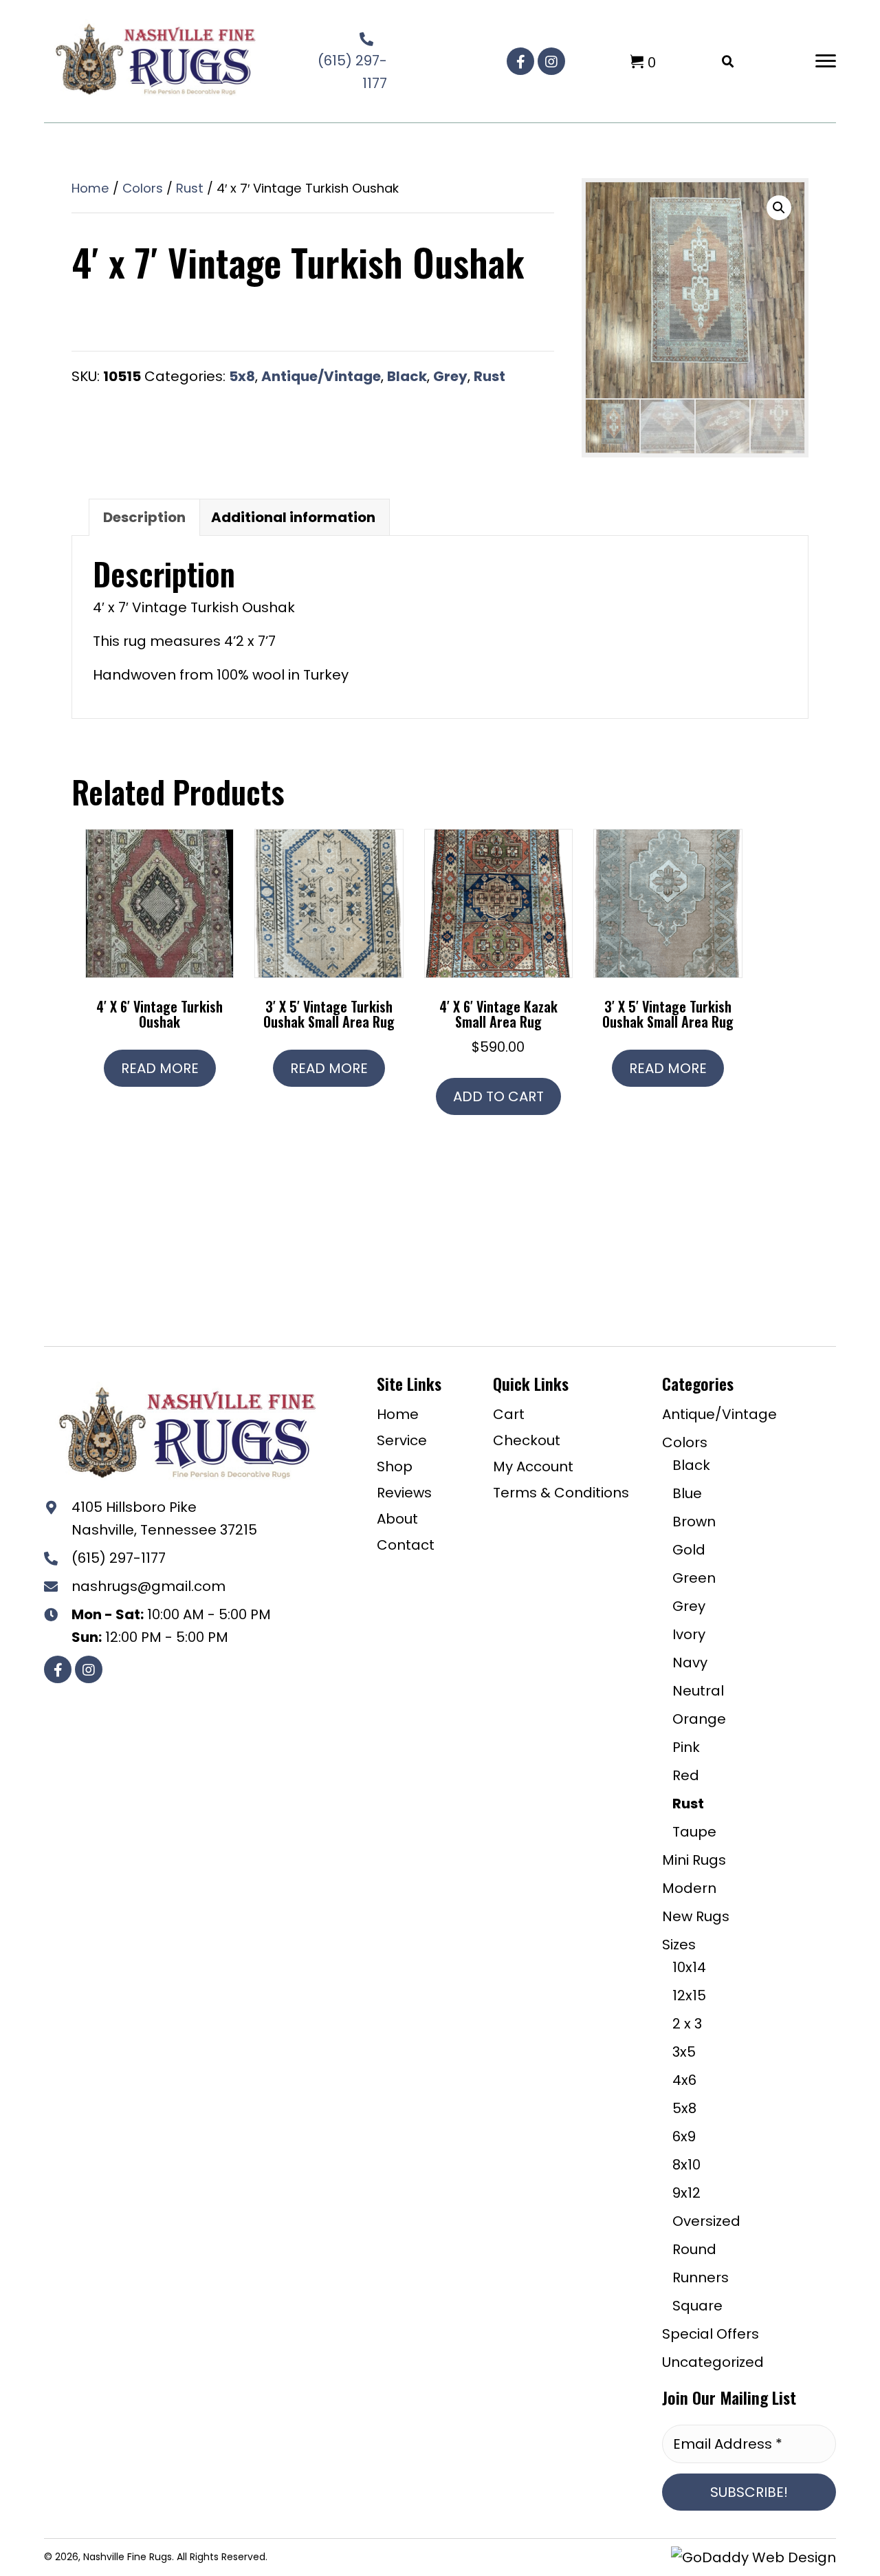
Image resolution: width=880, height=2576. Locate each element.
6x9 (684, 2136)
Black (407, 376)
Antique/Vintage (321, 376)
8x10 (686, 2165)
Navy (690, 1663)
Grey (450, 376)
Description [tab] (144, 517)
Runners (701, 2277)
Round (694, 2249)
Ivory (689, 1634)
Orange (699, 1719)
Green (694, 1578)
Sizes (679, 1945)
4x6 (684, 2080)
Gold (689, 1550)
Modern (689, 1888)
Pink (686, 1747)
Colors (143, 188)
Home (90, 188)
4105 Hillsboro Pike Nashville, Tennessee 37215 (164, 1518)
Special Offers (711, 2334)
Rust (190, 188)
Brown (694, 1522)
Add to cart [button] (498, 1096)
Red (686, 1775)
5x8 (242, 376)
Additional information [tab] (293, 517)
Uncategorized (713, 2362)
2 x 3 (687, 2024)
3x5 (684, 2052)
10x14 (689, 1967)
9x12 (686, 2193)
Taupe (694, 1832)
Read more (160, 1068)
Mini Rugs (694, 1860)
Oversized (706, 2221)
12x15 (689, 1995)
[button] (520, 61)
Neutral (698, 1691)
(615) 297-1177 (119, 1558)
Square (697, 2306)
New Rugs (696, 1916)
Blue (687, 1493)
